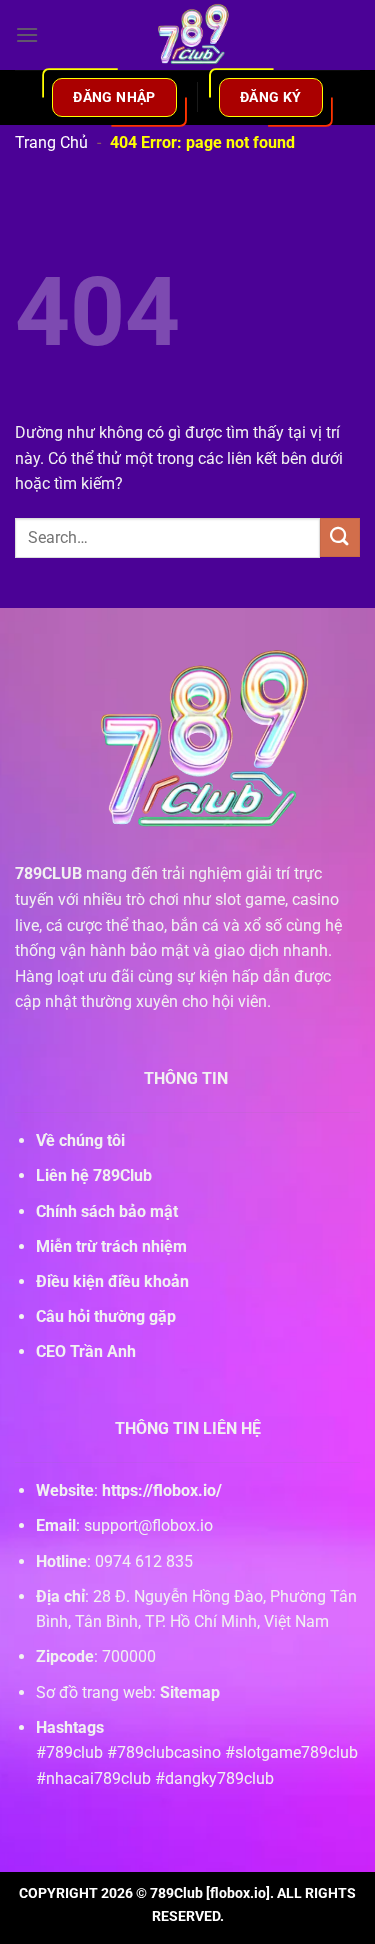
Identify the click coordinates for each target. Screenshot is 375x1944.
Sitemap (190, 1692)
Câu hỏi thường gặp (106, 1316)
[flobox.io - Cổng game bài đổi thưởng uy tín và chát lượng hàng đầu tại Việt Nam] (188, 35)
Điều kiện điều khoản (112, 1281)
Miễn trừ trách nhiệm (111, 1246)
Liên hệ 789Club (94, 1175)
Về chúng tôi (80, 1140)
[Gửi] (340, 537)
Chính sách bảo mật (107, 1211)
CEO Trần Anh (86, 1351)
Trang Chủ (51, 142)
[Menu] (27, 34)
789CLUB (48, 873)
